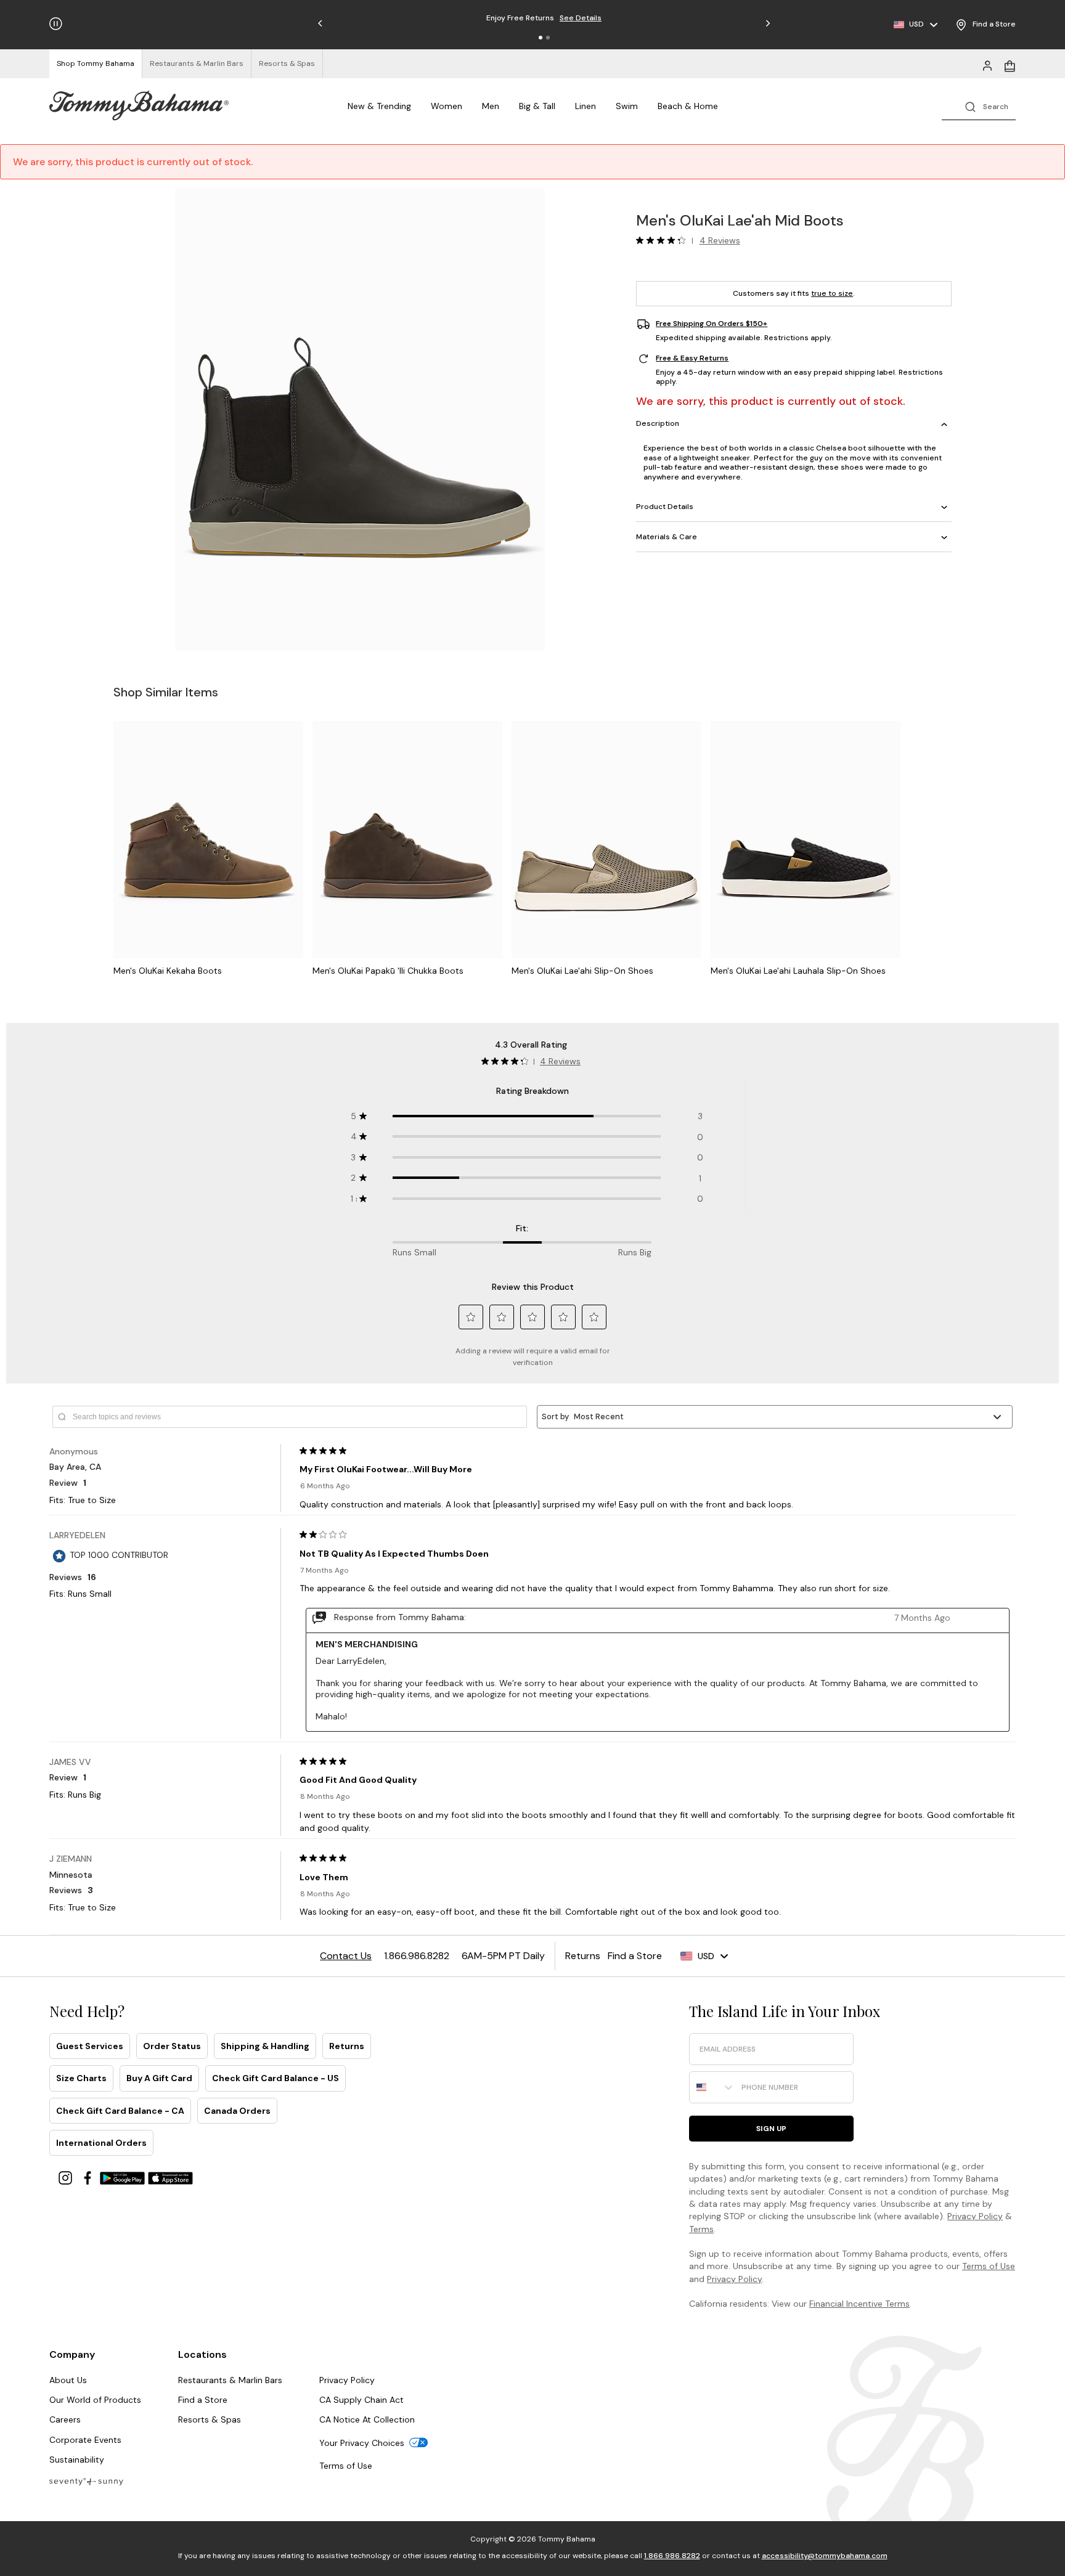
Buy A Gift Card (159, 2078)
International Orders (101, 2143)
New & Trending (379, 106)
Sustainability (77, 2460)
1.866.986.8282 (672, 2556)
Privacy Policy (975, 2216)
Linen (586, 106)
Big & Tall (537, 106)
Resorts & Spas (210, 2419)
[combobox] (712, 2087)
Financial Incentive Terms (859, 2304)
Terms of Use (989, 2266)
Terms (701, 2229)
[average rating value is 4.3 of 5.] (664, 240)
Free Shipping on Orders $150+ (712, 324)
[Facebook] (89, 2177)
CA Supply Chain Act (361, 2400)
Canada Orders (237, 2111)
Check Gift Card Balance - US (275, 2078)
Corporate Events (85, 2440)
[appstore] (171, 2177)
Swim (627, 106)
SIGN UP (771, 2129)
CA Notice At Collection (367, 2419)
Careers (65, 2419)
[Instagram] (67, 2177)
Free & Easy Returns (692, 359)
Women (447, 106)
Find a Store (203, 2400)
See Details (603, 18)
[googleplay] (124, 2177)
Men (491, 106)
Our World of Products (95, 2400)
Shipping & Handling (265, 2046)
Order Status (172, 2046)
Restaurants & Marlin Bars (230, 2380)
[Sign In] (987, 65)
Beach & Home (688, 106)
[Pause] (56, 24)
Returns (347, 2046)
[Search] (979, 106)
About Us (68, 2380)
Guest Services (90, 2046)
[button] (541, 38)
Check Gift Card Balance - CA (120, 2111)
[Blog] (86, 2481)
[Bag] (1010, 65)
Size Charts (81, 2078)
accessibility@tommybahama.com (825, 2556)
